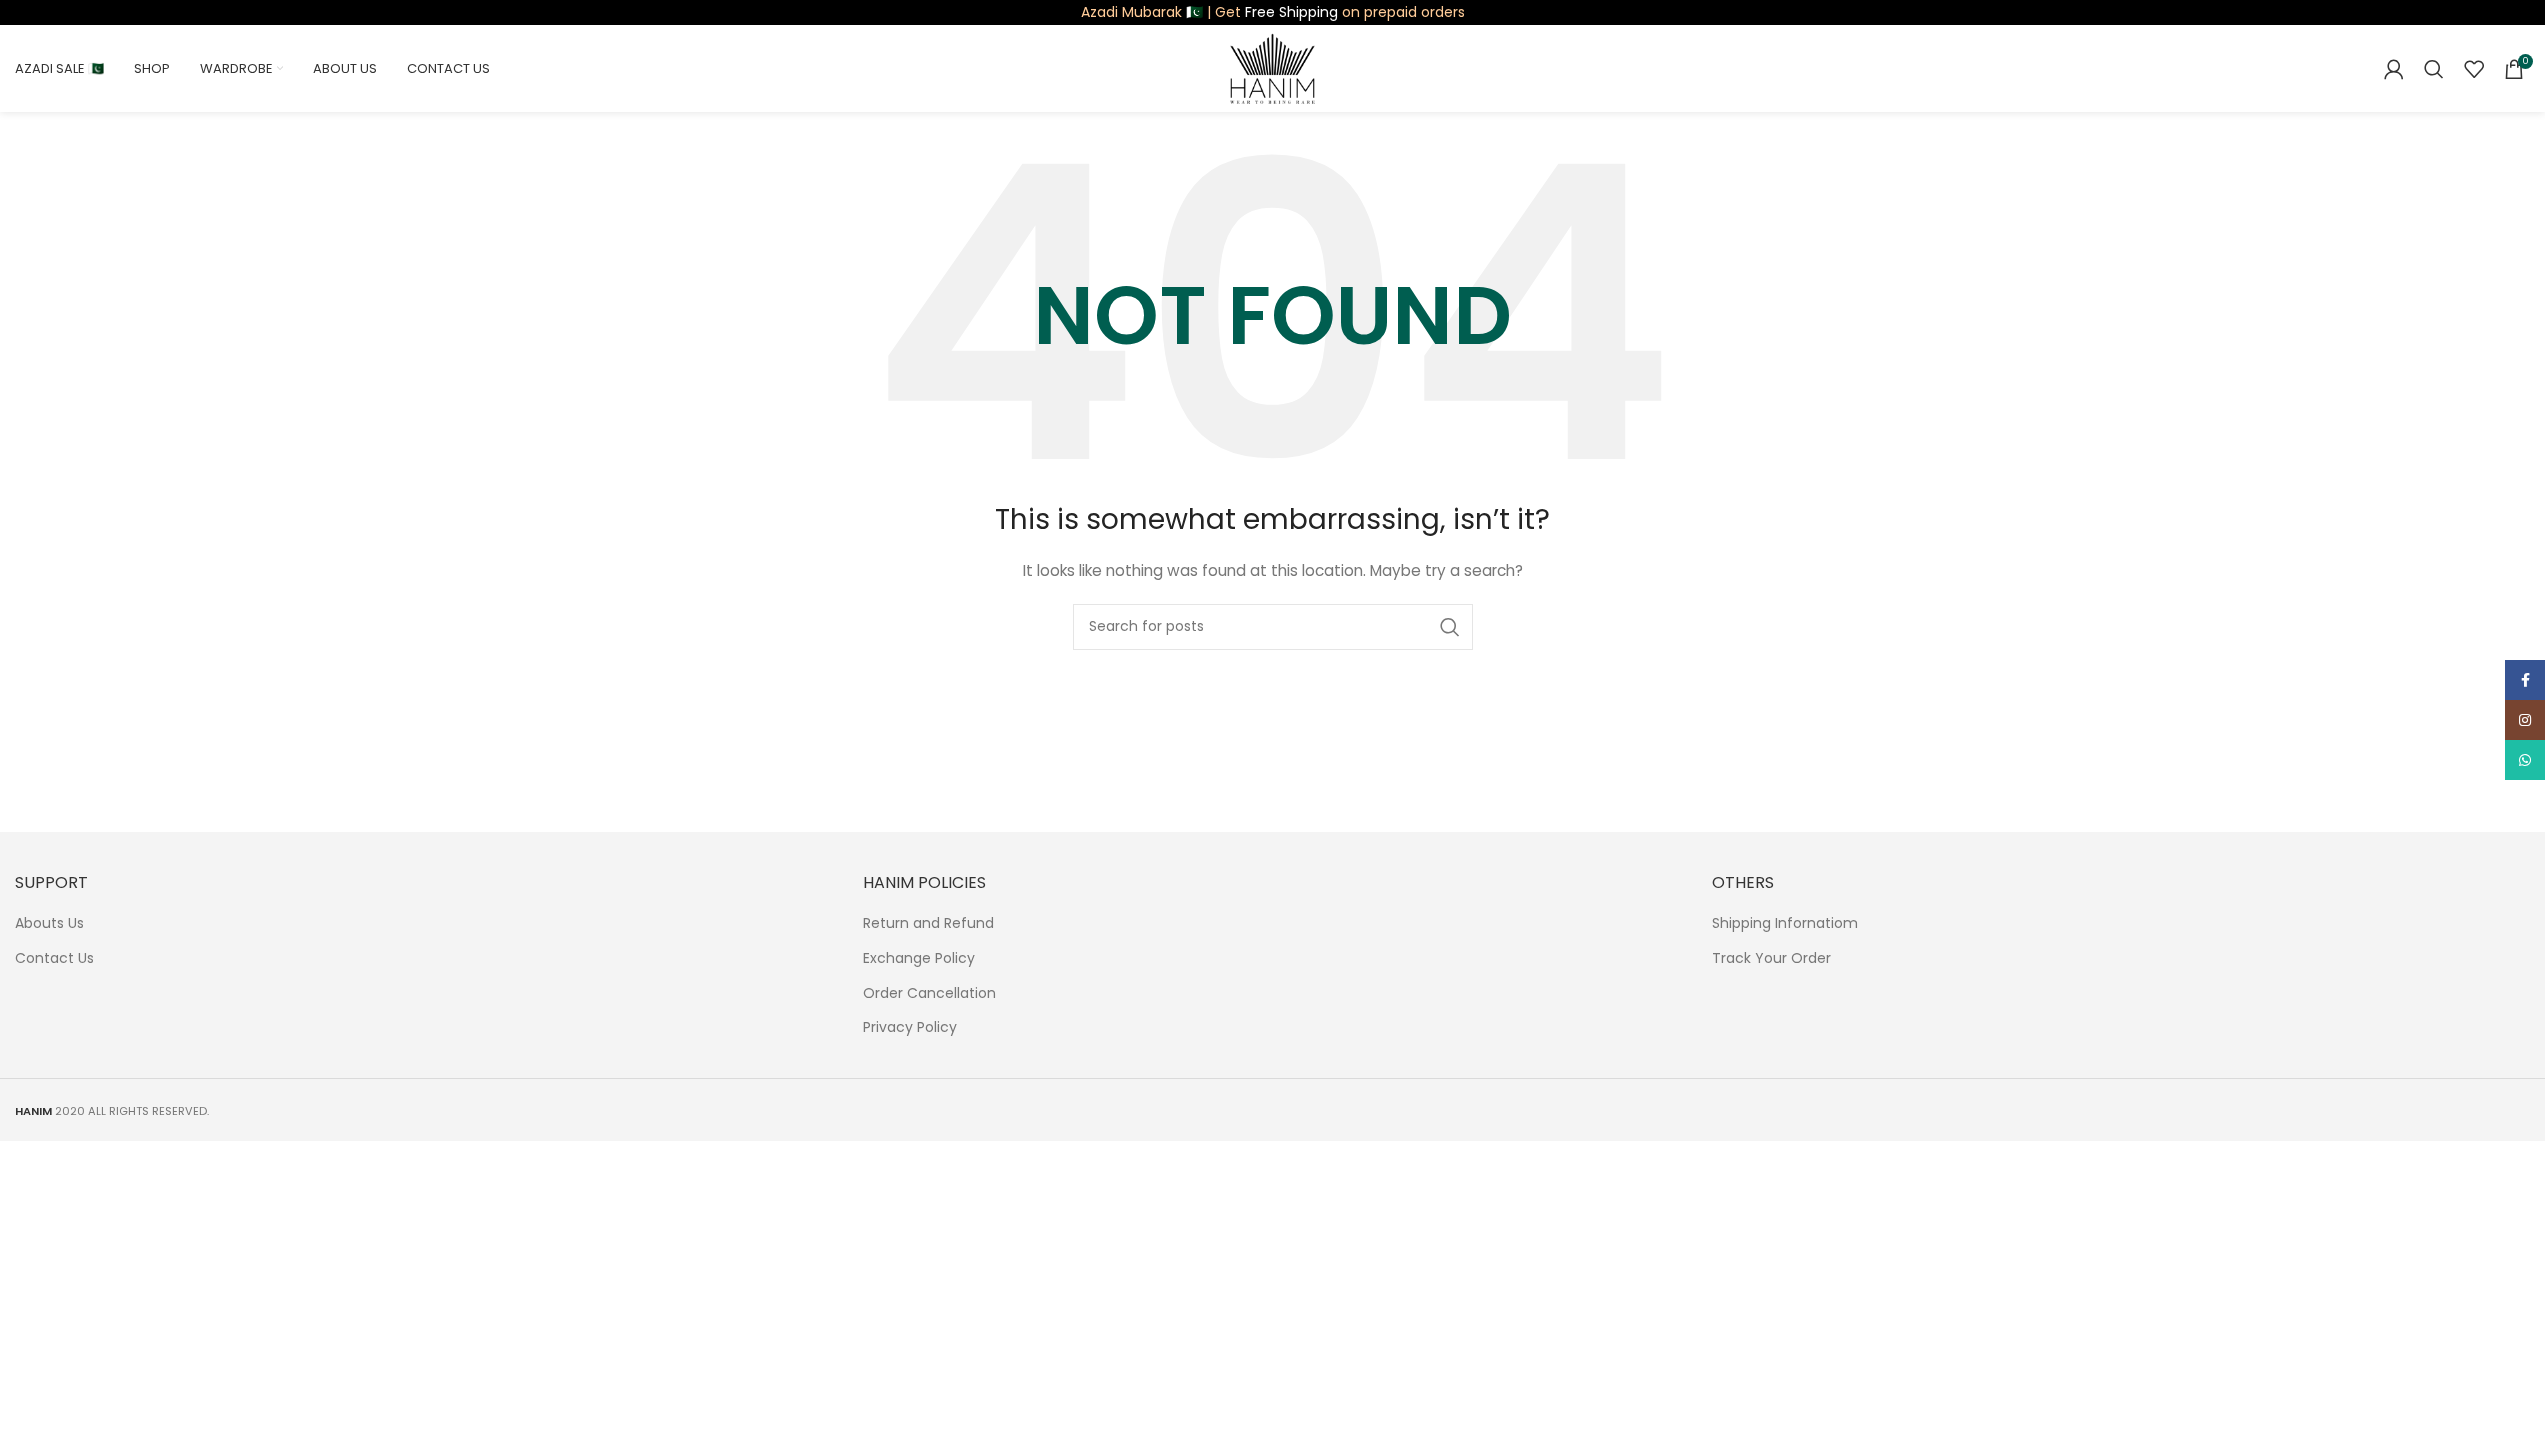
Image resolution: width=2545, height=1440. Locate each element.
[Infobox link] (1273, 12)
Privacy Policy (910, 1027)
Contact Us (54, 958)
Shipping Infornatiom (1785, 923)
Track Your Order (1771, 958)
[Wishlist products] (2474, 69)
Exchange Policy (919, 958)
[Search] (2434, 69)
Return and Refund (928, 923)
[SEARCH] (1450, 627)
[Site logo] (1272, 67)
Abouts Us (49, 923)
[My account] (2394, 69)
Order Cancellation (929, 993)
